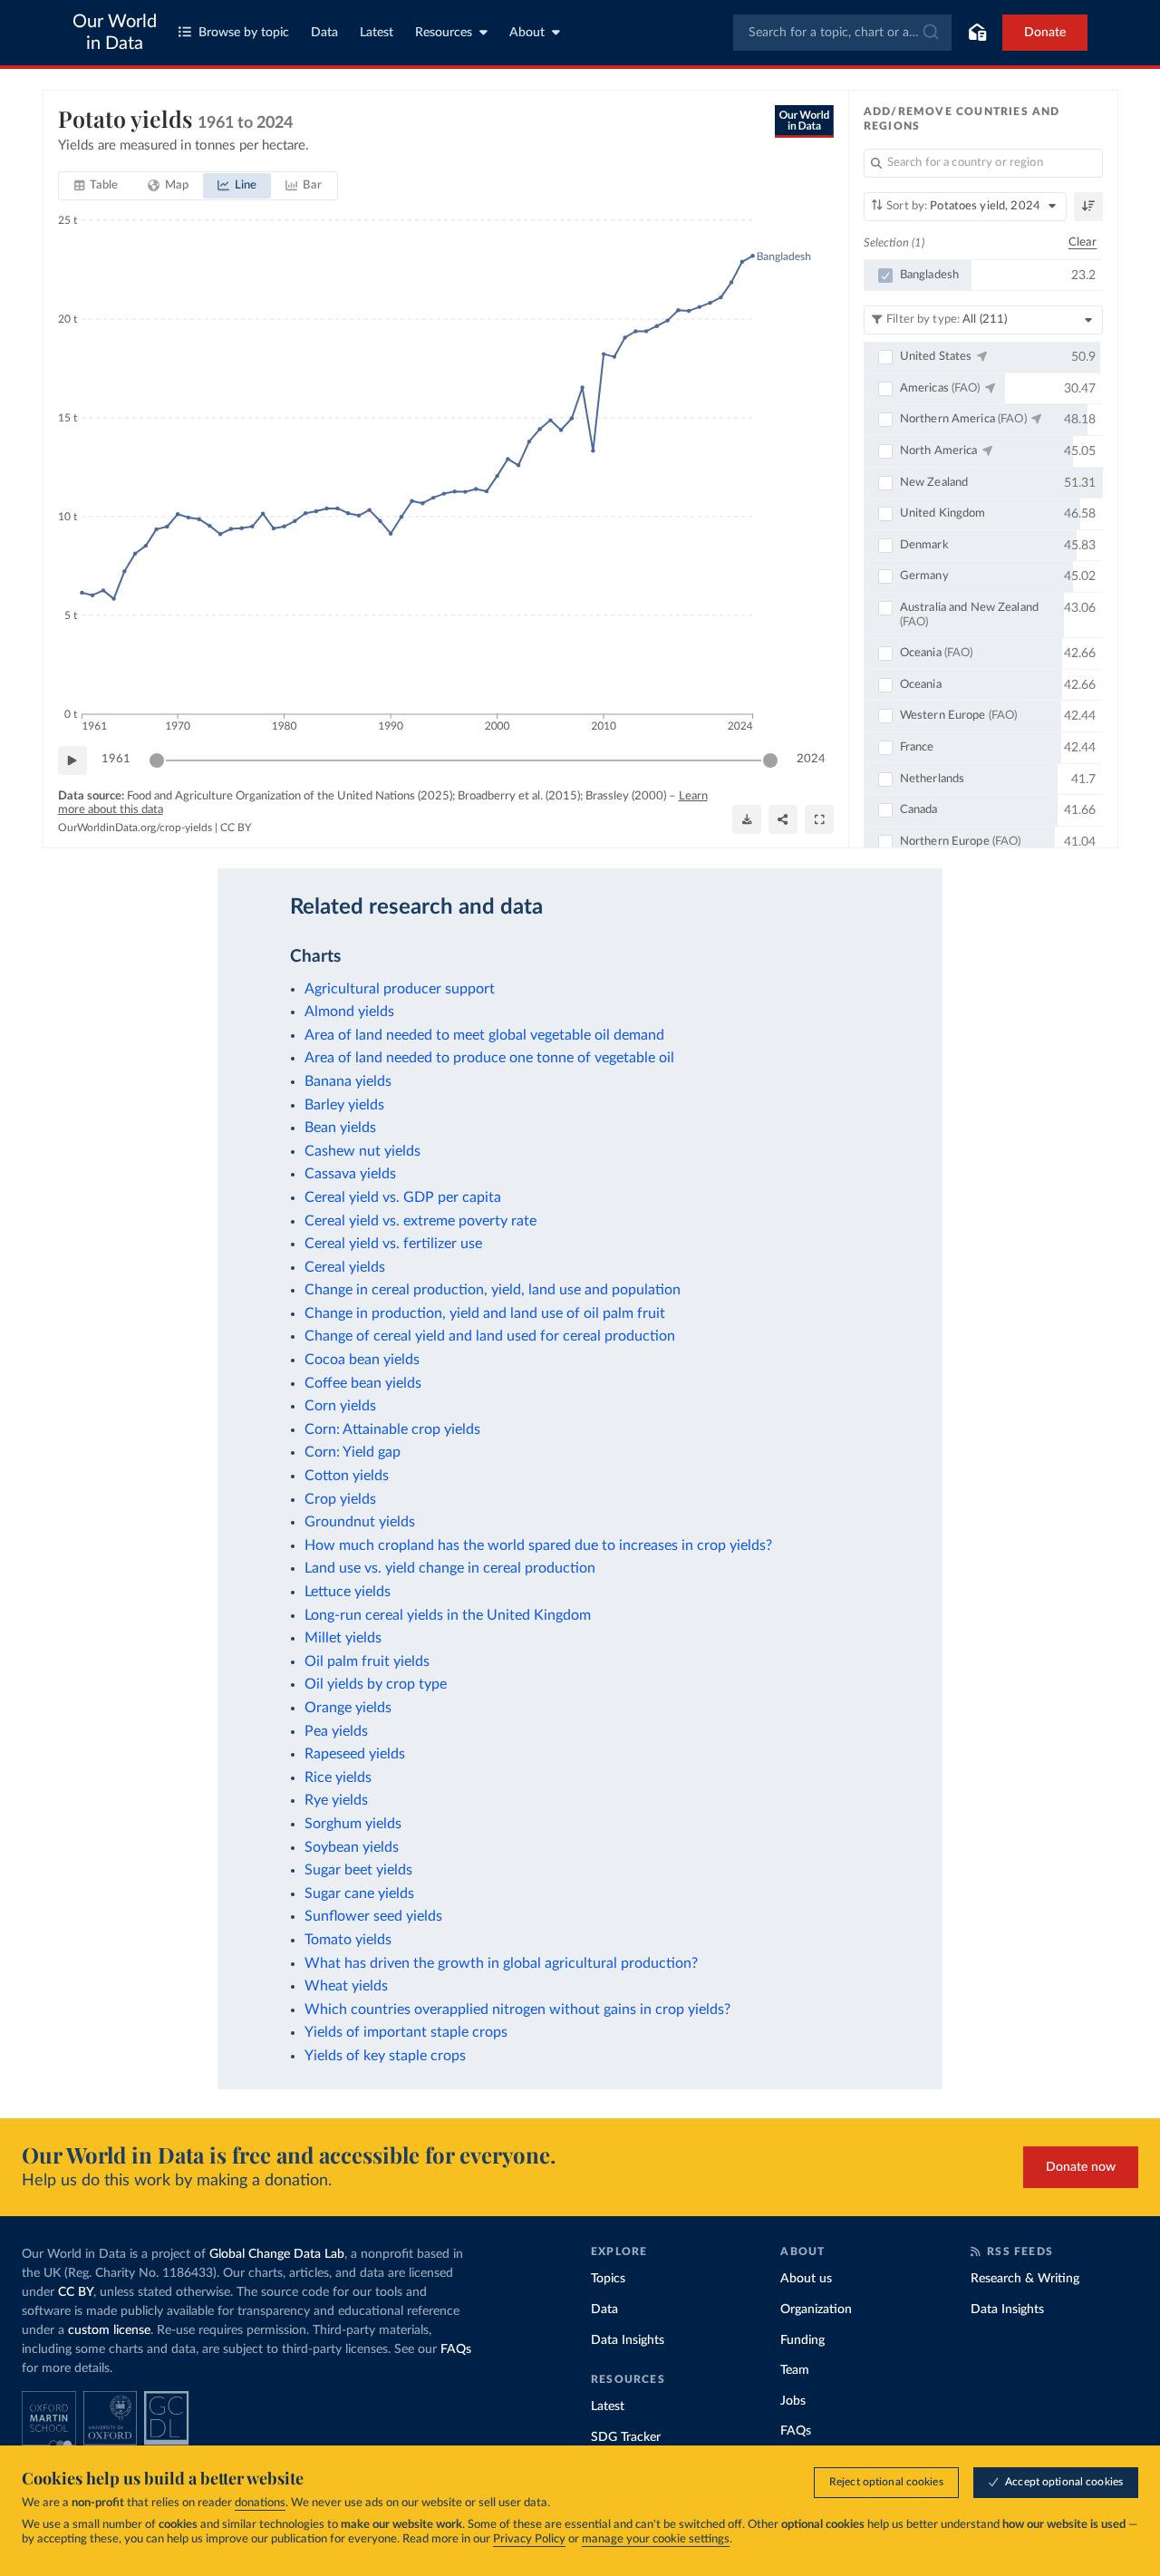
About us (806, 2279)
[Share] (783, 819)
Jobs (793, 2401)
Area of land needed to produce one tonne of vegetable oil (489, 1058)
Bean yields (340, 1128)
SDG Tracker (626, 2437)
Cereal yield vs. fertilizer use (393, 1244)
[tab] (97, 186)
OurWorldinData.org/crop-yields (135, 828)
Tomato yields (348, 1940)
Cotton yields (347, 1476)
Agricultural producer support (400, 989)
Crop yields (340, 1499)
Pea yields (336, 1731)
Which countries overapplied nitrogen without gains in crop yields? (517, 2009)
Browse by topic (244, 33)
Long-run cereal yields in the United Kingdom (448, 1615)
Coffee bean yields (363, 1383)
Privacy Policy (529, 2539)
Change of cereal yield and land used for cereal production (490, 1336)
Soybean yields (352, 1847)
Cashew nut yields (362, 1151)
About (527, 33)
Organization (816, 2310)
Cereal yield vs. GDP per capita (403, 1197)
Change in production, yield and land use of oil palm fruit (485, 1313)
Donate (1045, 33)
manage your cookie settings (656, 2539)
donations (260, 2503)
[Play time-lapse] (72, 760)
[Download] (747, 819)
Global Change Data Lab (277, 2254)
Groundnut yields (360, 1522)
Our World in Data (115, 33)
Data (324, 33)
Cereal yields (345, 1267)
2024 (811, 759)
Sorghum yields (353, 1824)
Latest (377, 33)
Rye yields (336, 1800)
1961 (116, 759)
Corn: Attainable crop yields (392, 1429)
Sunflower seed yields (373, 1916)
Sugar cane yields (359, 1893)
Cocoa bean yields (362, 1360)
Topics (608, 2279)
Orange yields (348, 1708)
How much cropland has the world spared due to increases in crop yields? (538, 1545)
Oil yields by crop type (376, 1684)
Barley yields (344, 1105)
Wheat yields (346, 1986)
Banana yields (348, 1081)
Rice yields (338, 1777)
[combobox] (842, 33)
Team (795, 2370)
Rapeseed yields (355, 1754)
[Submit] (929, 33)
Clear (1083, 242)
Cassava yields (350, 1174)
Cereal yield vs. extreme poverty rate (420, 1221)
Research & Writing (1025, 2279)
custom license (109, 2330)
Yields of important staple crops (406, 2032)
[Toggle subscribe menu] (977, 33)
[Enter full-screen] (819, 819)
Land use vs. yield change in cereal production (450, 1568)
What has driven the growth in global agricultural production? (501, 1963)
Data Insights (628, 2340)
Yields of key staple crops (385, 2056)
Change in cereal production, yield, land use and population (493, 1290)
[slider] (157, 760)
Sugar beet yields (358, 1870)
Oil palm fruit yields (367, 1661)
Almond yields (349, 1012)
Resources (444, 33)
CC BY (236, 828)
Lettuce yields (348, 1592)
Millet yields (343, 1638)
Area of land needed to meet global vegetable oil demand (484, 1035)
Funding (802, 2340)
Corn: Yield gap (353, 1452)
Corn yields (340, 1406)
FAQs (456, 2349)
